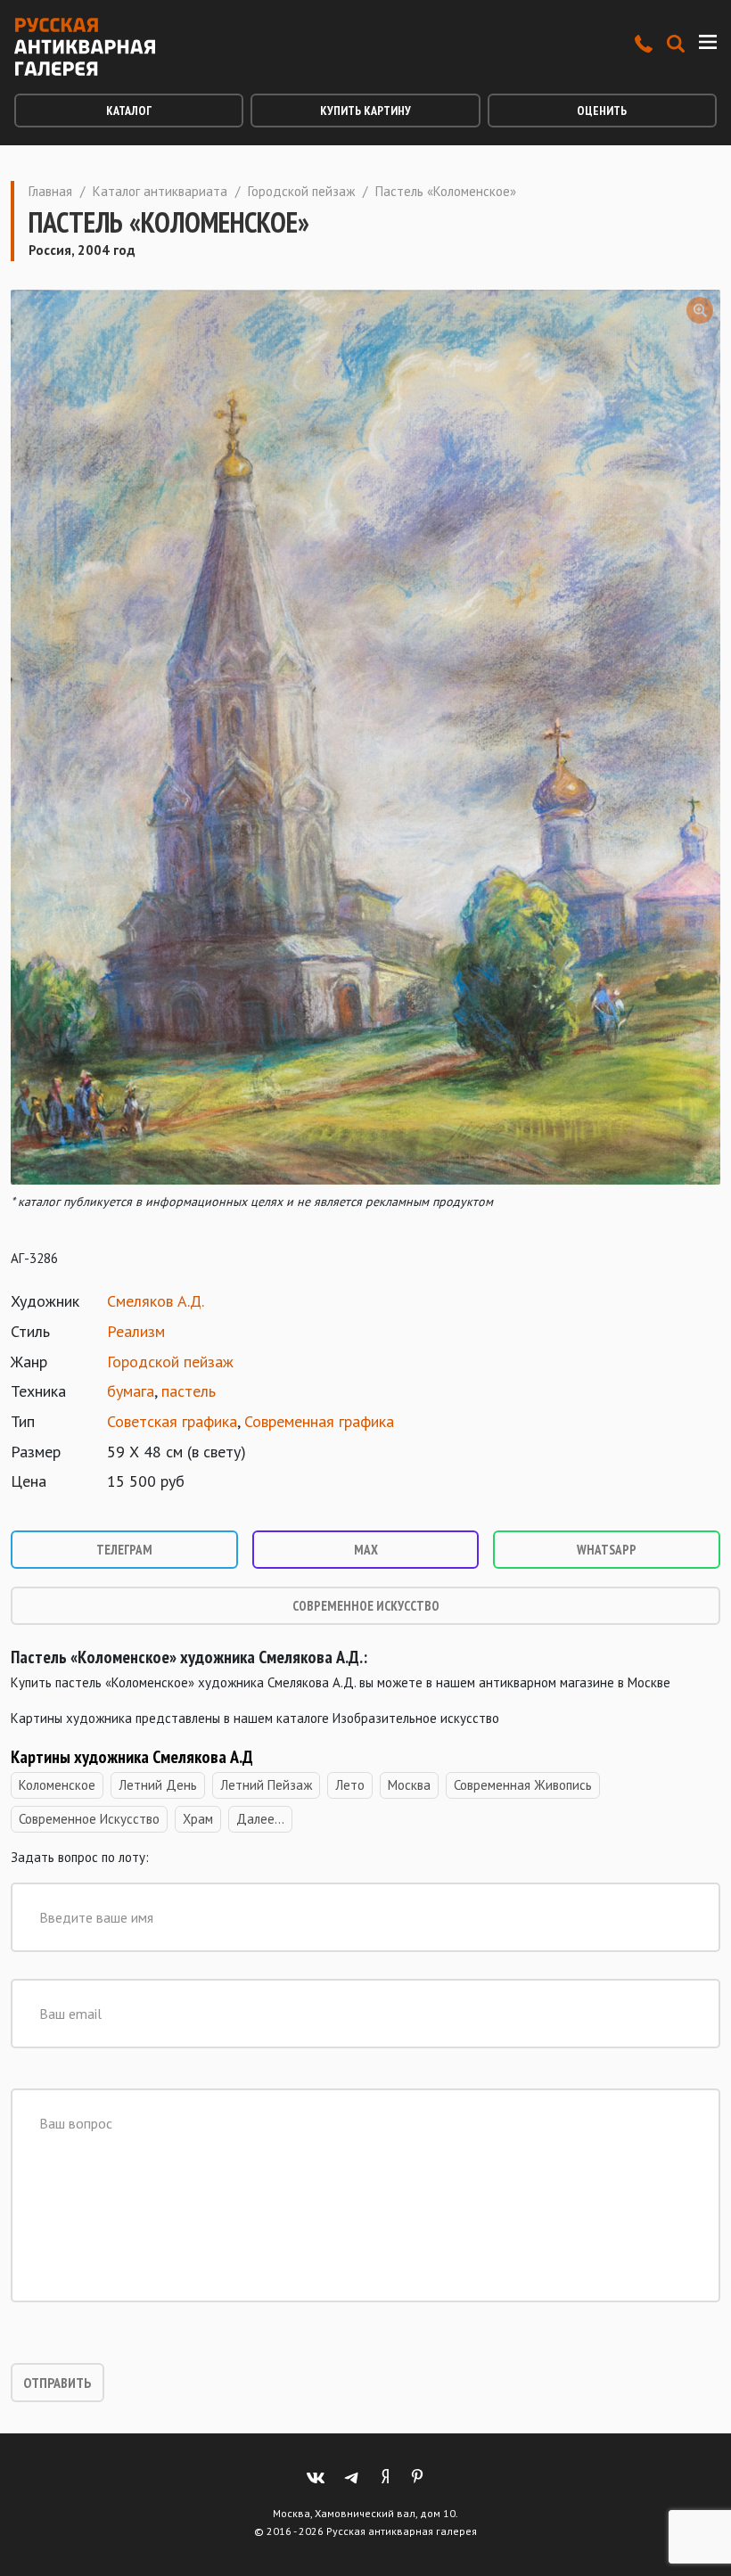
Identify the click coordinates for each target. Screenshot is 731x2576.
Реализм (136, 1331)
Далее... (260, 1819)
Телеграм (124, 1550)
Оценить (602, 111)
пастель (189, 1391)
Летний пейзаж (266, 1785)
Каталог (129, 111)
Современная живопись (523, 1785)
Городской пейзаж (301, 191)
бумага (131, 1391)
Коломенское (57, 1785)
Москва (409, 1785)
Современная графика (319, 1421)
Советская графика (172, 1421)
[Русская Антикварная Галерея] (85, 47)
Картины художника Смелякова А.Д (132, 1757)
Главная (50, 191)
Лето (350, 1785)
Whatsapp (607, 1550)
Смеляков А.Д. (156, 1301)
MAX (366, 1550)
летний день (158, 1785)
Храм (198, 1819)
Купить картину (365, 111)
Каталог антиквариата (160, 191)
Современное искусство (366, 1606)
